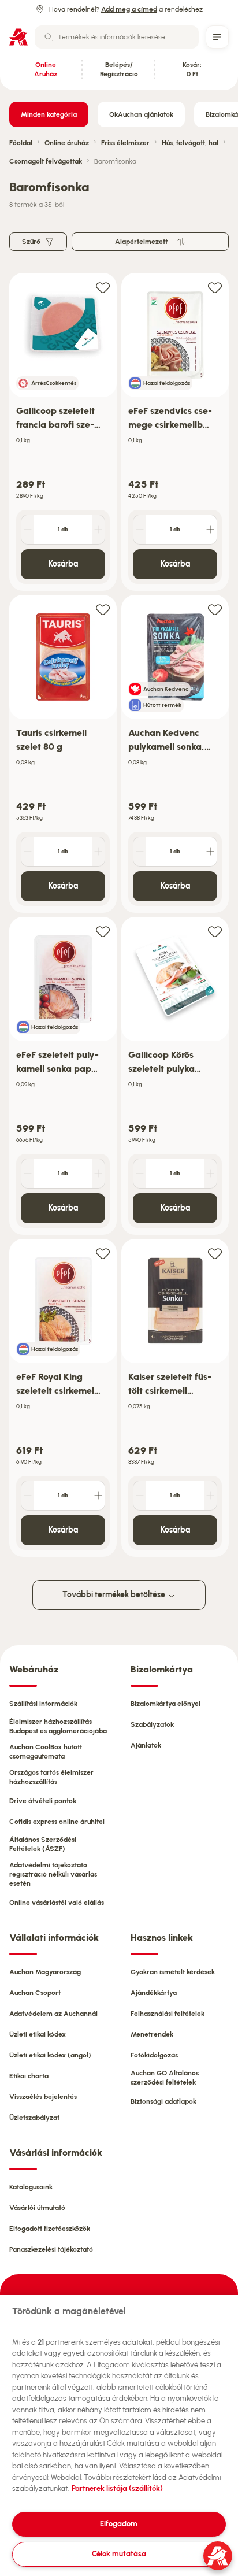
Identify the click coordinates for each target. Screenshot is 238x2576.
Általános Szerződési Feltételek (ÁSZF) (43, 1844)
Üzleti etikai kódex (38, 2034)
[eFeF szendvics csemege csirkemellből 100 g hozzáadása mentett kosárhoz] (215, 287)
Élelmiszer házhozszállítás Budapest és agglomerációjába (58, 1726)
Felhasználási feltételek (168, 2014)
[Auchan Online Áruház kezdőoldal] (18, 37)
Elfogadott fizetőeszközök (50, 2229)
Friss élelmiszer (125, 143)
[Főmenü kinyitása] (217, 37)
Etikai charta (29, 2076)
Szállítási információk (43, 1704)
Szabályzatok (152, 1724)
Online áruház (67, 143)
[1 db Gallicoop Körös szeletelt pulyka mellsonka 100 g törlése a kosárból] (140, 1174)
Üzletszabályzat (34, 2118)
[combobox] (117, 37)
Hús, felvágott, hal (190, 143)
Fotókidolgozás (154, 2055)
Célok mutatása (119, 2554)
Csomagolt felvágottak (46, 161)
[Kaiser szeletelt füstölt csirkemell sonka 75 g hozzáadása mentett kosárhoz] (215, 1253)
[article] (63, 432)
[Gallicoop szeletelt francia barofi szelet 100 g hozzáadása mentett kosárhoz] (103, 287)
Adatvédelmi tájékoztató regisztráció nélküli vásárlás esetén (53, 1874)
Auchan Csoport (35, 1993)
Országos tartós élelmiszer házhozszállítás (51, 1777)
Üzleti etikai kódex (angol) (50, 2055)
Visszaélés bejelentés (43, 2097)
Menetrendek (152, 2034)
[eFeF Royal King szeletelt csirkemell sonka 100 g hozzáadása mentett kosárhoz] (103, 1253)
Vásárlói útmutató (37, 2208)
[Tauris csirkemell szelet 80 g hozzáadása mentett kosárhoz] (103, 609)
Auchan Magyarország (45, 1972)
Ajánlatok (146, 1745)
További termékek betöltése (115, 1595)
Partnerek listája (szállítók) (117, 2488)
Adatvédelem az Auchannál (53, 2014)
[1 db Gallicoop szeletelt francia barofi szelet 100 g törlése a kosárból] (28, 530)
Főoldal (21, 143)
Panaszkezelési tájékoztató (51, 2249)
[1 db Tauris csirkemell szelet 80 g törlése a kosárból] (28, 852)
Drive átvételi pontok (43, 1801)
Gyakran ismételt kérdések (173, 1972)
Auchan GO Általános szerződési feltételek (165, 2078)
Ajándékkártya (154, 1993)
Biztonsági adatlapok (163, 2101)
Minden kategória (49, 114)
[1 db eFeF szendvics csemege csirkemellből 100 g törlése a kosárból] (140, 530)
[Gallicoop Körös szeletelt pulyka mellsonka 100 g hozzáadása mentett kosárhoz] (215, 931)
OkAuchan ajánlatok (141, 114)
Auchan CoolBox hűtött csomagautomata (46, 1752)
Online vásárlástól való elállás (57, 1903)
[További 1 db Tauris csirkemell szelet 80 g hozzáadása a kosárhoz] (98, 852)
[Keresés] (49, 37)
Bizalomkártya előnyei (166, 1704)
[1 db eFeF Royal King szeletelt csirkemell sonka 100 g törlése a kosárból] (28, 1496)
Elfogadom (119, 2524)
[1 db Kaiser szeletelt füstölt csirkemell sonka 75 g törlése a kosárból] (140, 1496)
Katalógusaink (31, 2187)
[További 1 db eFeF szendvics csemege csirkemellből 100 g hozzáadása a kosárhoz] (210, 530)
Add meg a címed (129, 9)
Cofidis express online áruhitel (57, 1822)
